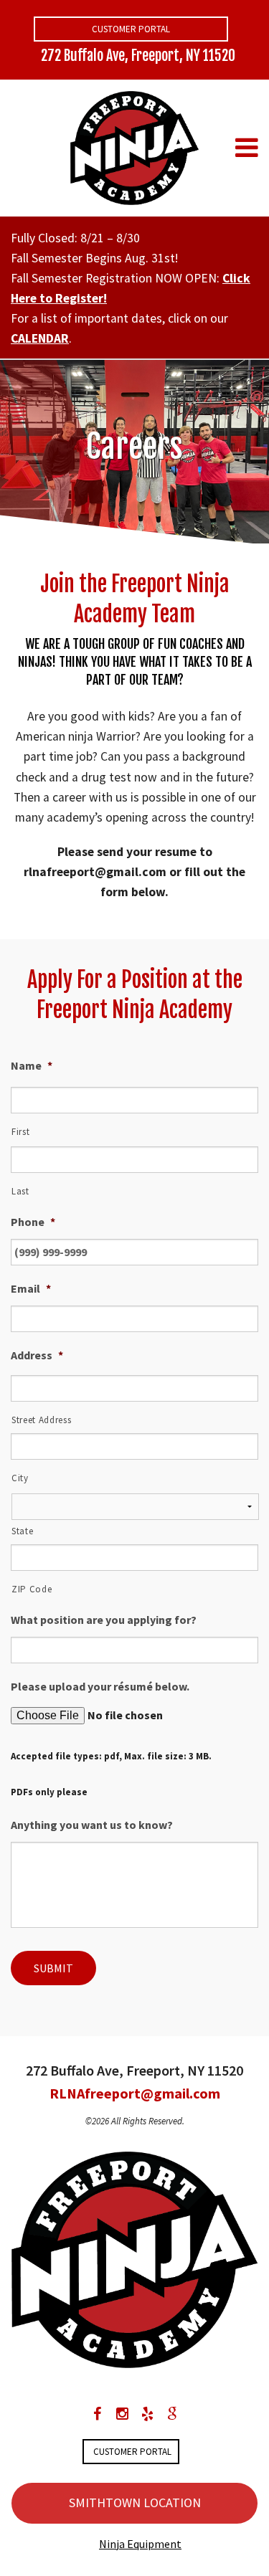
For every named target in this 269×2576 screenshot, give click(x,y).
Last (20, 1191)
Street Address (41, 1420)
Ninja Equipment (140, 2544)
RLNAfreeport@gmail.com (135, 2093)
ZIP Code (32, 1589)
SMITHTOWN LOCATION (135, 2503)
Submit (53, 1968)
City (20, 1478)
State (22, 1531)
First (20, 1132)
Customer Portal (131, 29)
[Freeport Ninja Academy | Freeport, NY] (135, 146)
